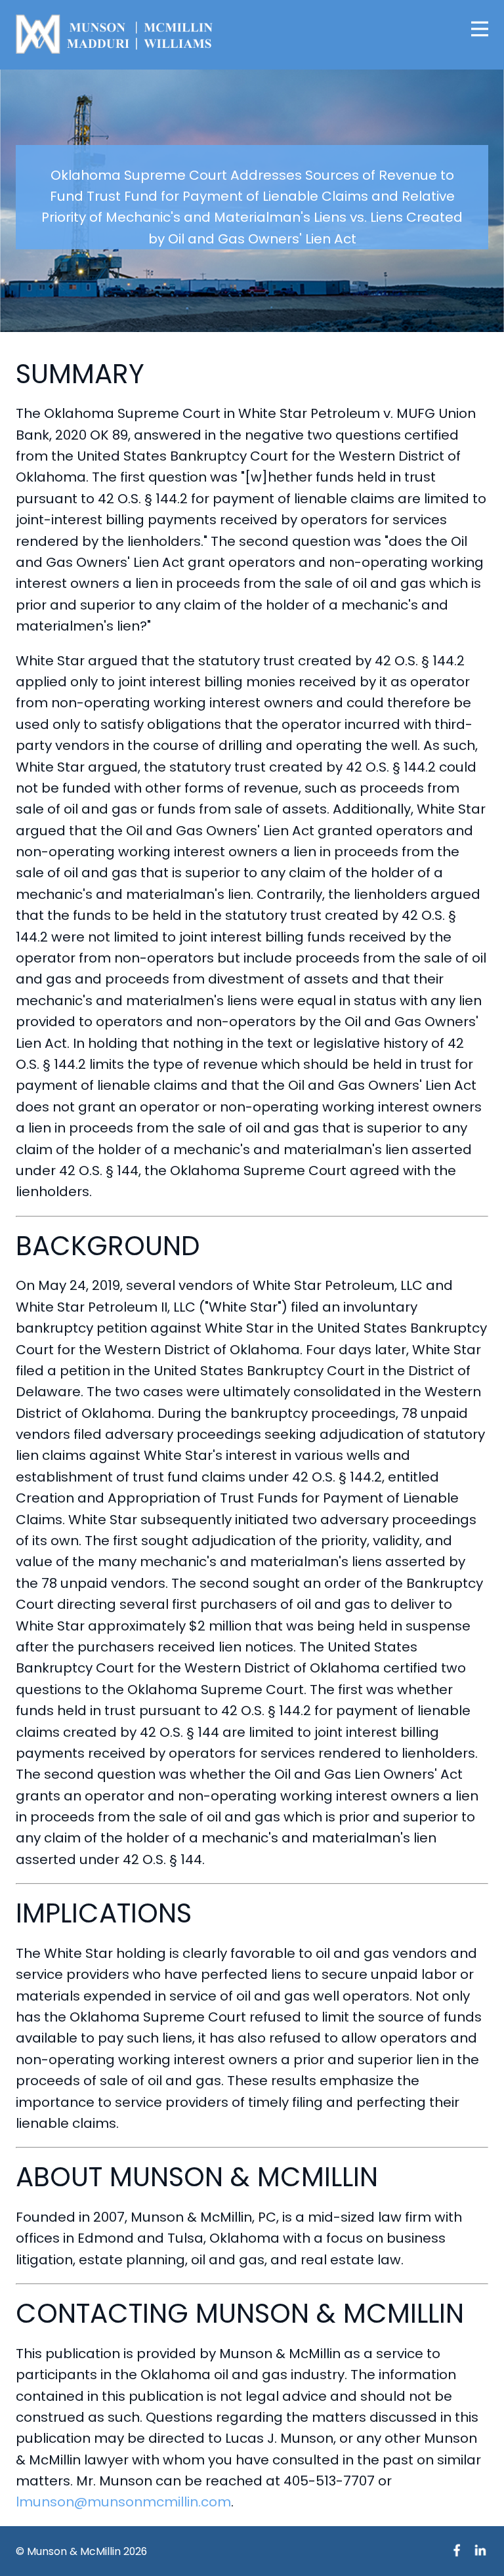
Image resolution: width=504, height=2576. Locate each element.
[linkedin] (480, 2550)
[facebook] (457, 2550)
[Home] (114, 34)
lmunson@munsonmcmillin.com (123, 2502)
